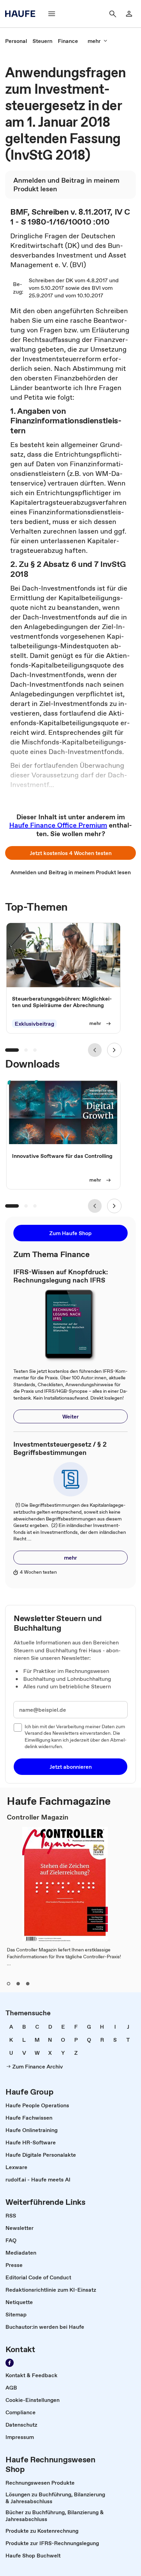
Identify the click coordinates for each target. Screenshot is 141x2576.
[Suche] (113, 14)
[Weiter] (114, 1050)
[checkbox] (18, 1728)
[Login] (129, 14)
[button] (70, 853)
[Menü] (52, 14)
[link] (16, 41)
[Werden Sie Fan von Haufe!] (10, 2363)
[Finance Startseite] (22, 14)
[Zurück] (95, 1050)
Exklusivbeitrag (34, 1024)
